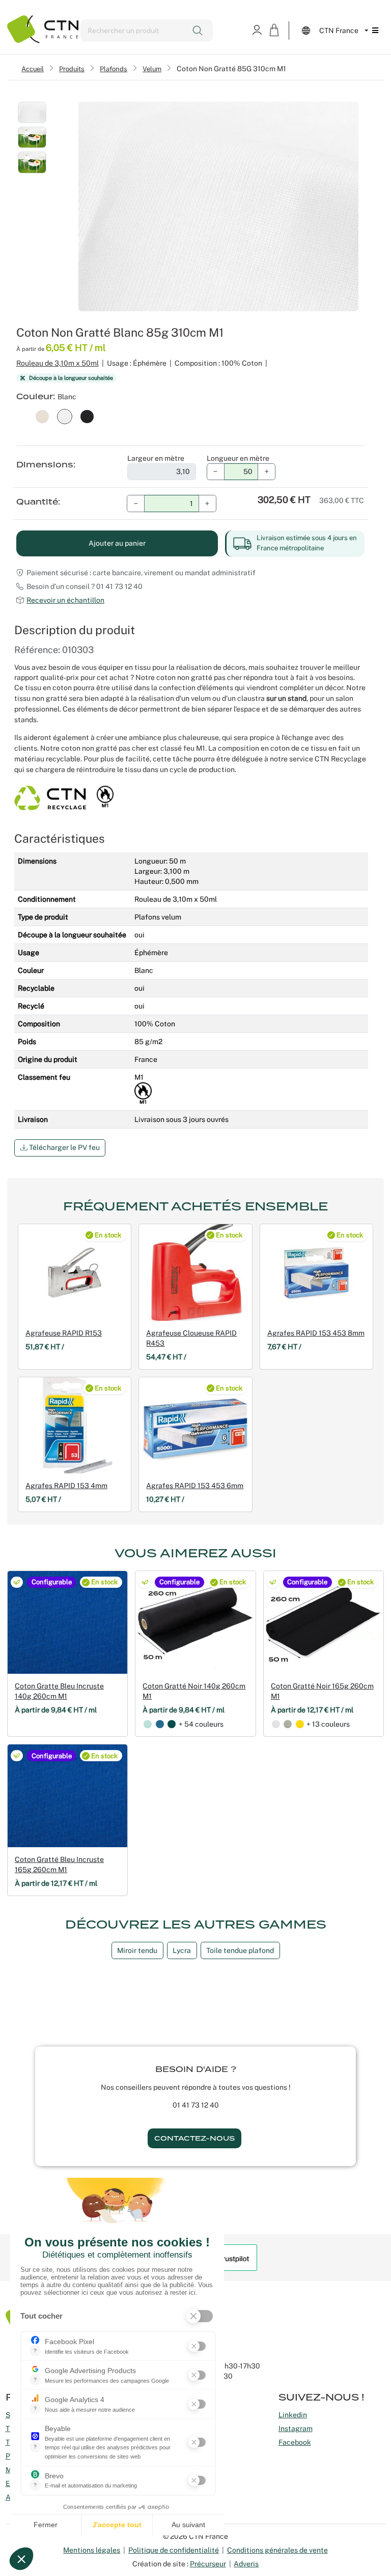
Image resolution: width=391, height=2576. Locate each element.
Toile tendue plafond (240, 1950)
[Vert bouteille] (172, 1724)
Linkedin (293, 2415)
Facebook (295, 2442)
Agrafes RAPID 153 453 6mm (195, 1486)
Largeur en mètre (156, 458)
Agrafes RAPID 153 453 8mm (316, 1333)
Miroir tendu (137, 1950)
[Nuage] (288, 1724)
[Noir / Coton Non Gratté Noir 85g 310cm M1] (87, 416)
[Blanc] (276, 1724)
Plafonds (114, 69)
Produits (72, 69)
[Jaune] (300, 1724)
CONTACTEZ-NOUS (194, 2138)
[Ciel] (148, 1724)
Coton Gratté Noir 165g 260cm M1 (322, 1691)
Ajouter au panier (117, 543)
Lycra (182, 1950)
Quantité (37, 502)
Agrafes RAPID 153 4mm (66, 1486)
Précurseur (208, 2564)
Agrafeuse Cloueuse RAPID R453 (191, 1338)
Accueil (33, 69)
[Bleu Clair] (160, 1724)
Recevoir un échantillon (65, 600)
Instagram (296, 2429)
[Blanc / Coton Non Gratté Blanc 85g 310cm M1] (65, 416)
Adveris (246, 2564)
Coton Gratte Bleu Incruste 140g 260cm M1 (59, 1691)
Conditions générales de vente (277, 2550)
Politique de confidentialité (174, 2550)
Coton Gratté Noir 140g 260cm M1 (194, 1691)
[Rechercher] (198, 31)
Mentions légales (92, 2550)
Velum (152, 69)
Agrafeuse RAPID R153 (64, 1333)
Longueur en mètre (238, 458)
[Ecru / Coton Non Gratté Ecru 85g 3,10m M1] (42, 416)
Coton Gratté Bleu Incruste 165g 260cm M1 (59, 1864)
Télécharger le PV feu (64, 1147)
